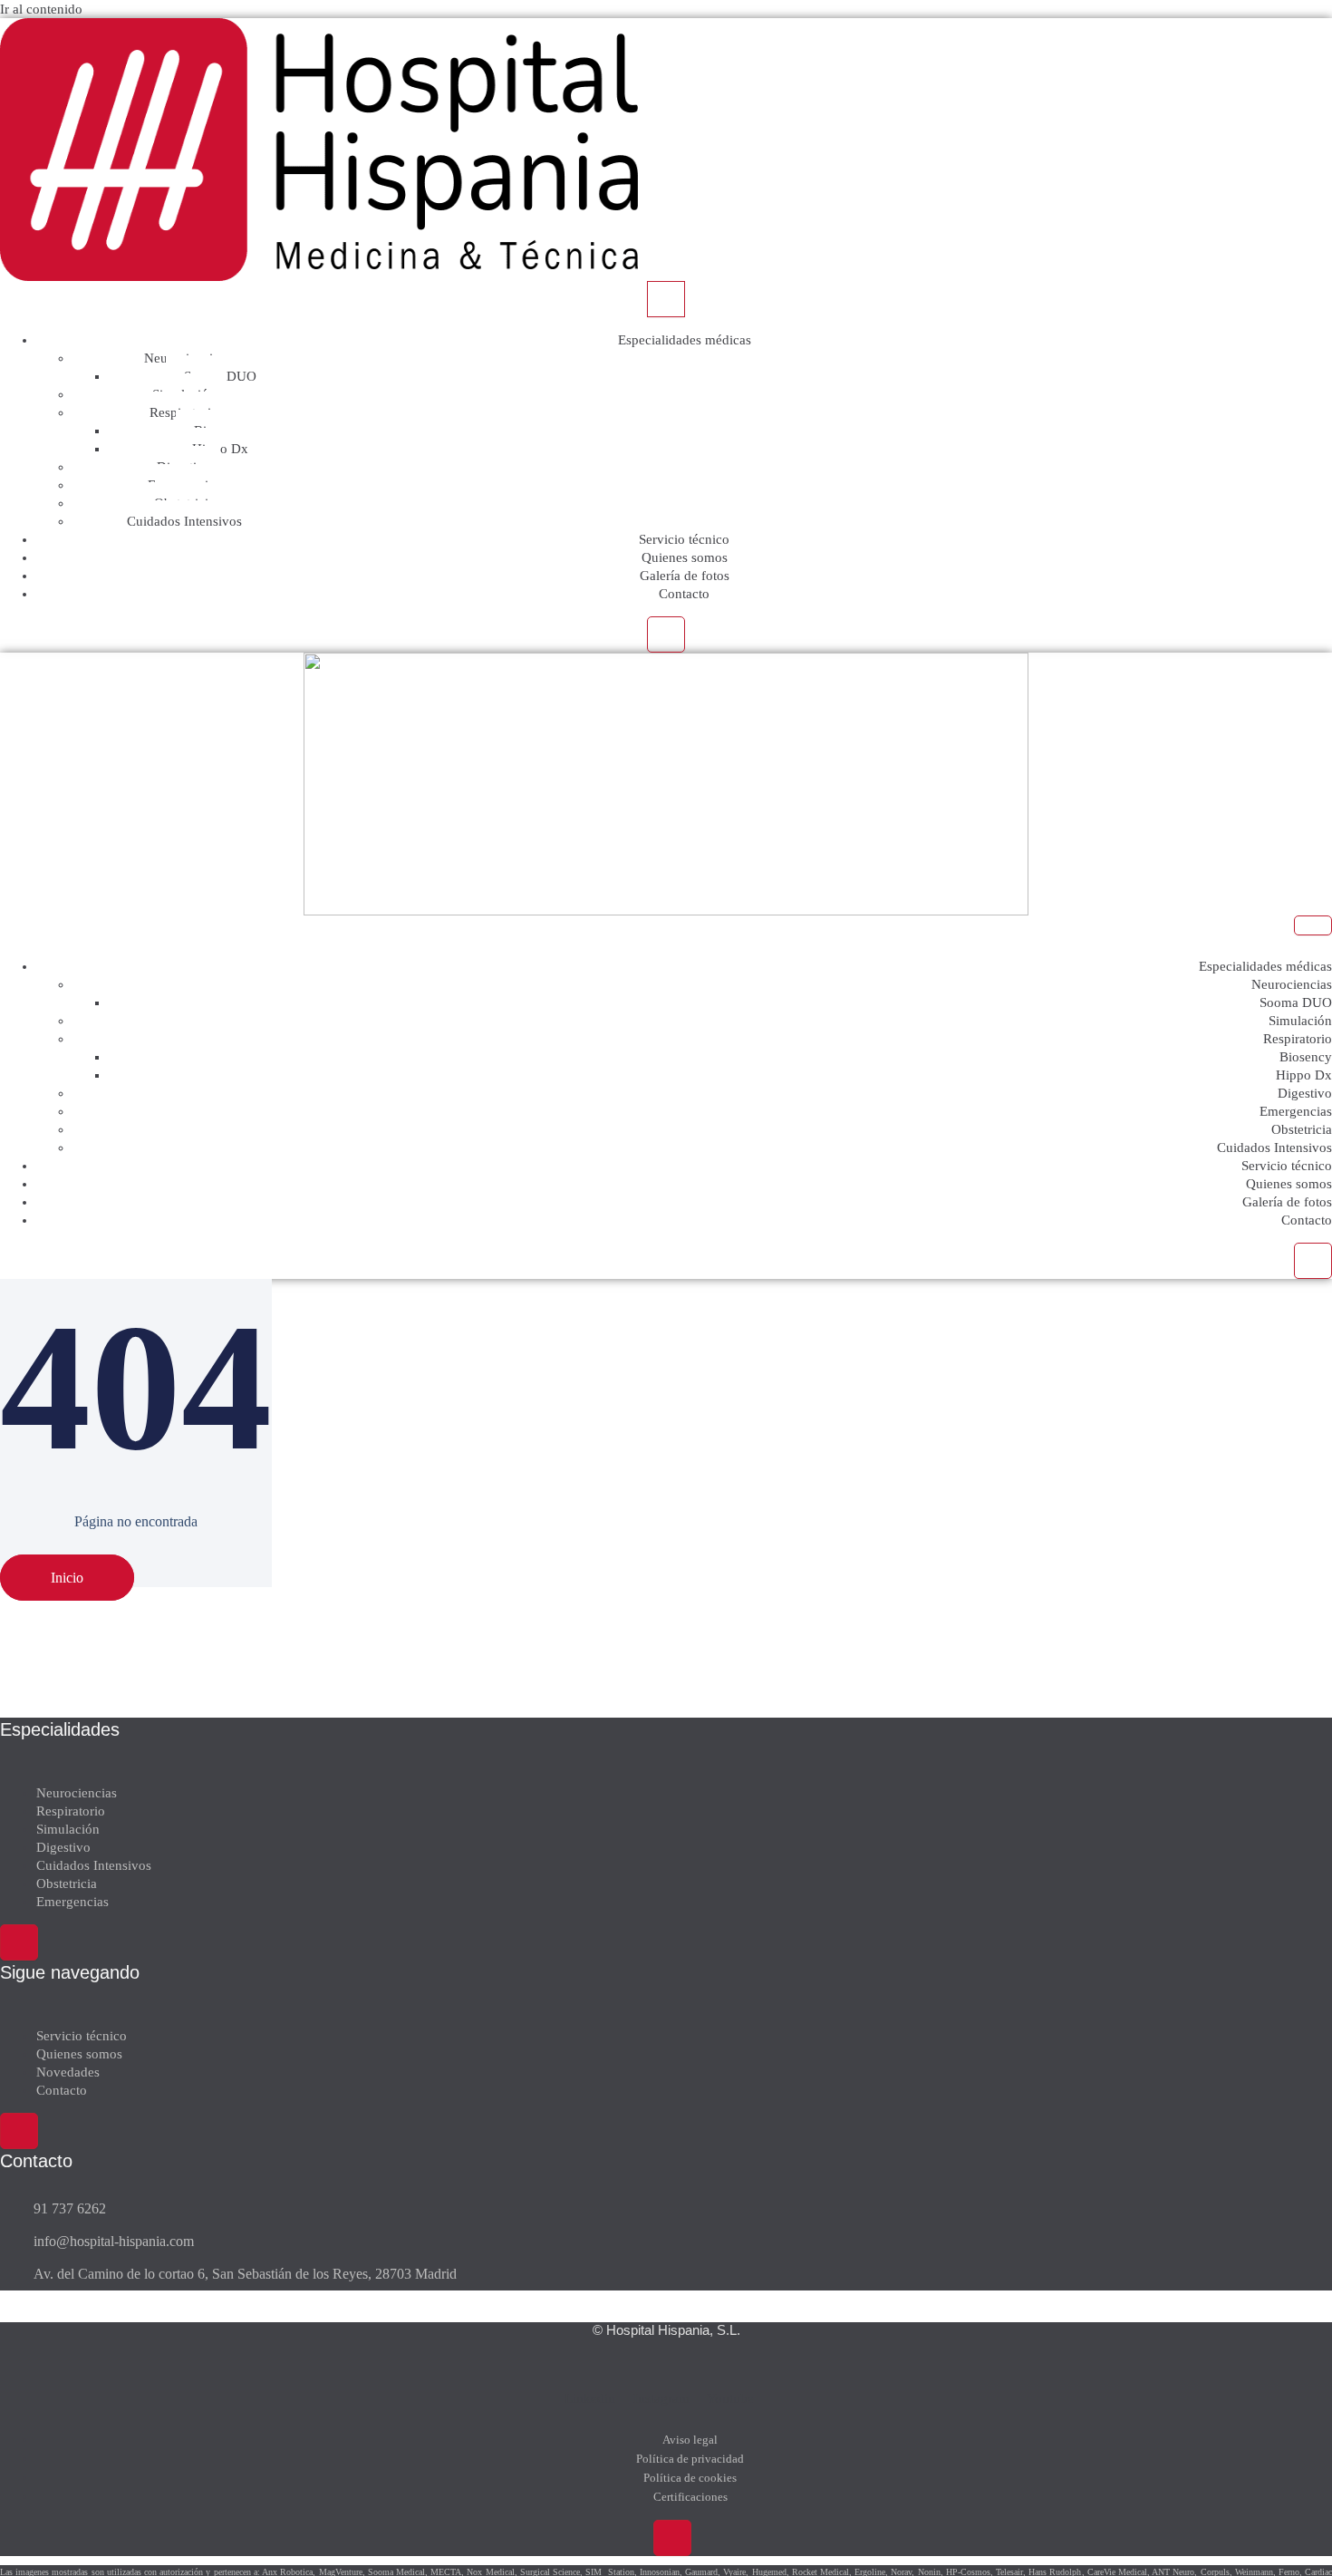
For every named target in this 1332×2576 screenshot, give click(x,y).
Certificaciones (690, 2497)
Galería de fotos (685, 576)
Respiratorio (1298, 1039)
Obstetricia (1302, 1129)
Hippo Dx (1304, 1075)
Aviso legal (690, 2440)
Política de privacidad (690, 2459)
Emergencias (1296, 1111)
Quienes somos (685, 557)
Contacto (684, 594)
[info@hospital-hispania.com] (553, 2242)
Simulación (1300, 1021)
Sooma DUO (1296, 1002)
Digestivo (1305, 1093)
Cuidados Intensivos (184, 521)
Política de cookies (690, 2478)
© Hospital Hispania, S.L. (666, 2330)
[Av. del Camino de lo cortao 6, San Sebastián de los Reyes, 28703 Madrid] (553, 2274)
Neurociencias (1292, 984)
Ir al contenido (41, 9)
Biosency (1306, 1057)
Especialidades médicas (685, 340)
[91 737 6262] (553, 2209)
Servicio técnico (684, 539)
